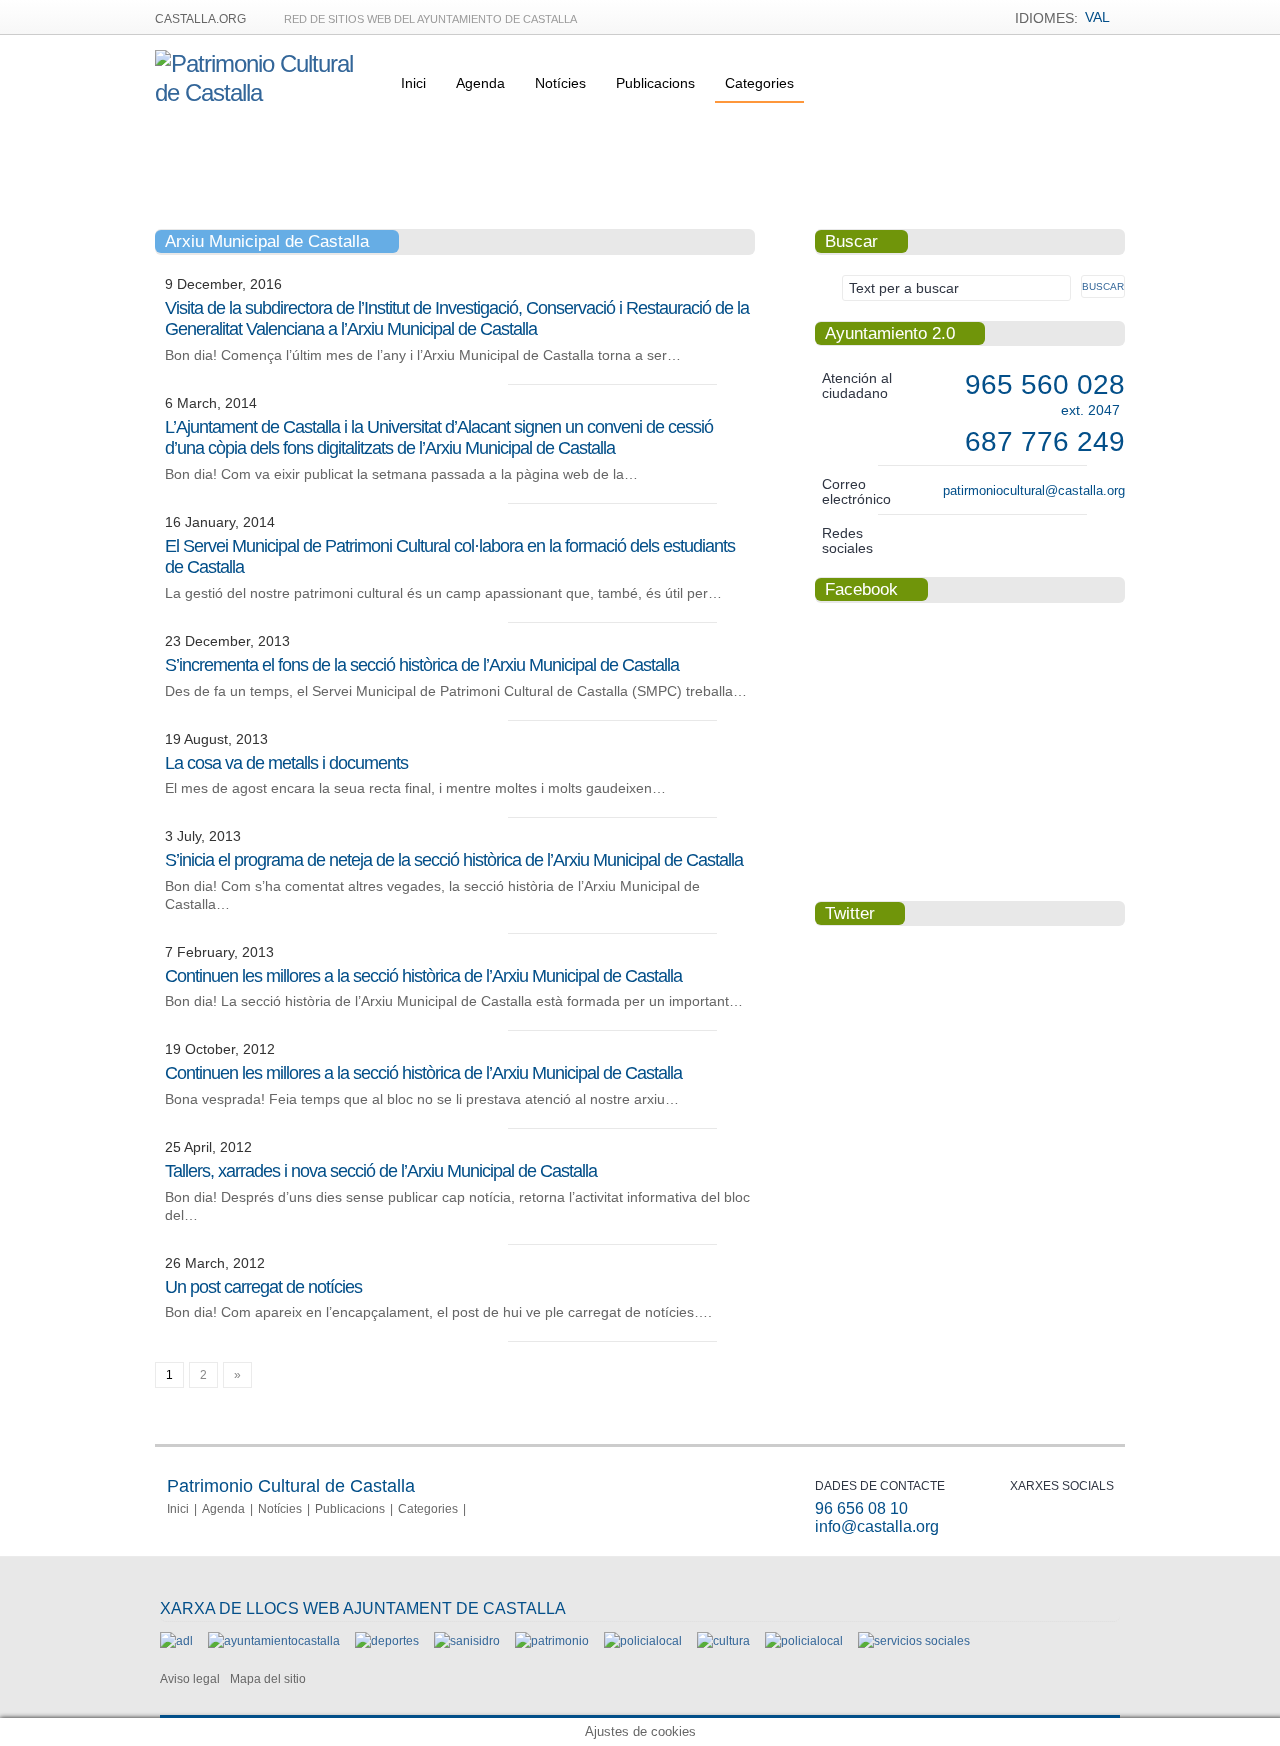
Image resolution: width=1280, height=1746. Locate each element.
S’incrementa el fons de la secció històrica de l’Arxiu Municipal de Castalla (422, 665)
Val (1097, 17)
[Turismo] (804, 1641)
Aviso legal (190, 1679)
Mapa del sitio (268, 1679)
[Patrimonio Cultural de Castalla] (265, 92)
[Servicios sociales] (914, 1641)
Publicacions (655, 83)
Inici (413, 83)
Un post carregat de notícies (263, 1287)
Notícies (560, 83)
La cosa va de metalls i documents (286, 763)
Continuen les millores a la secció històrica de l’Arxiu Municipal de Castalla (423, 976)
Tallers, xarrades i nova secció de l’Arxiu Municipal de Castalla (381, 1171)
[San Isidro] (467, 1641)
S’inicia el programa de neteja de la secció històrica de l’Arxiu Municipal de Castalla (454, 860)
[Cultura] (723, 1641)
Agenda (480, 83)
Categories (759, 83)
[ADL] (176, 1641)
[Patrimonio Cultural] (552, 1641)
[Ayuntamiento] (274, 1641)
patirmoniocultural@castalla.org (1034, 490)
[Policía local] (643, 1641)
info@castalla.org (877, 1526)
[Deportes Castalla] (387, 1641)
